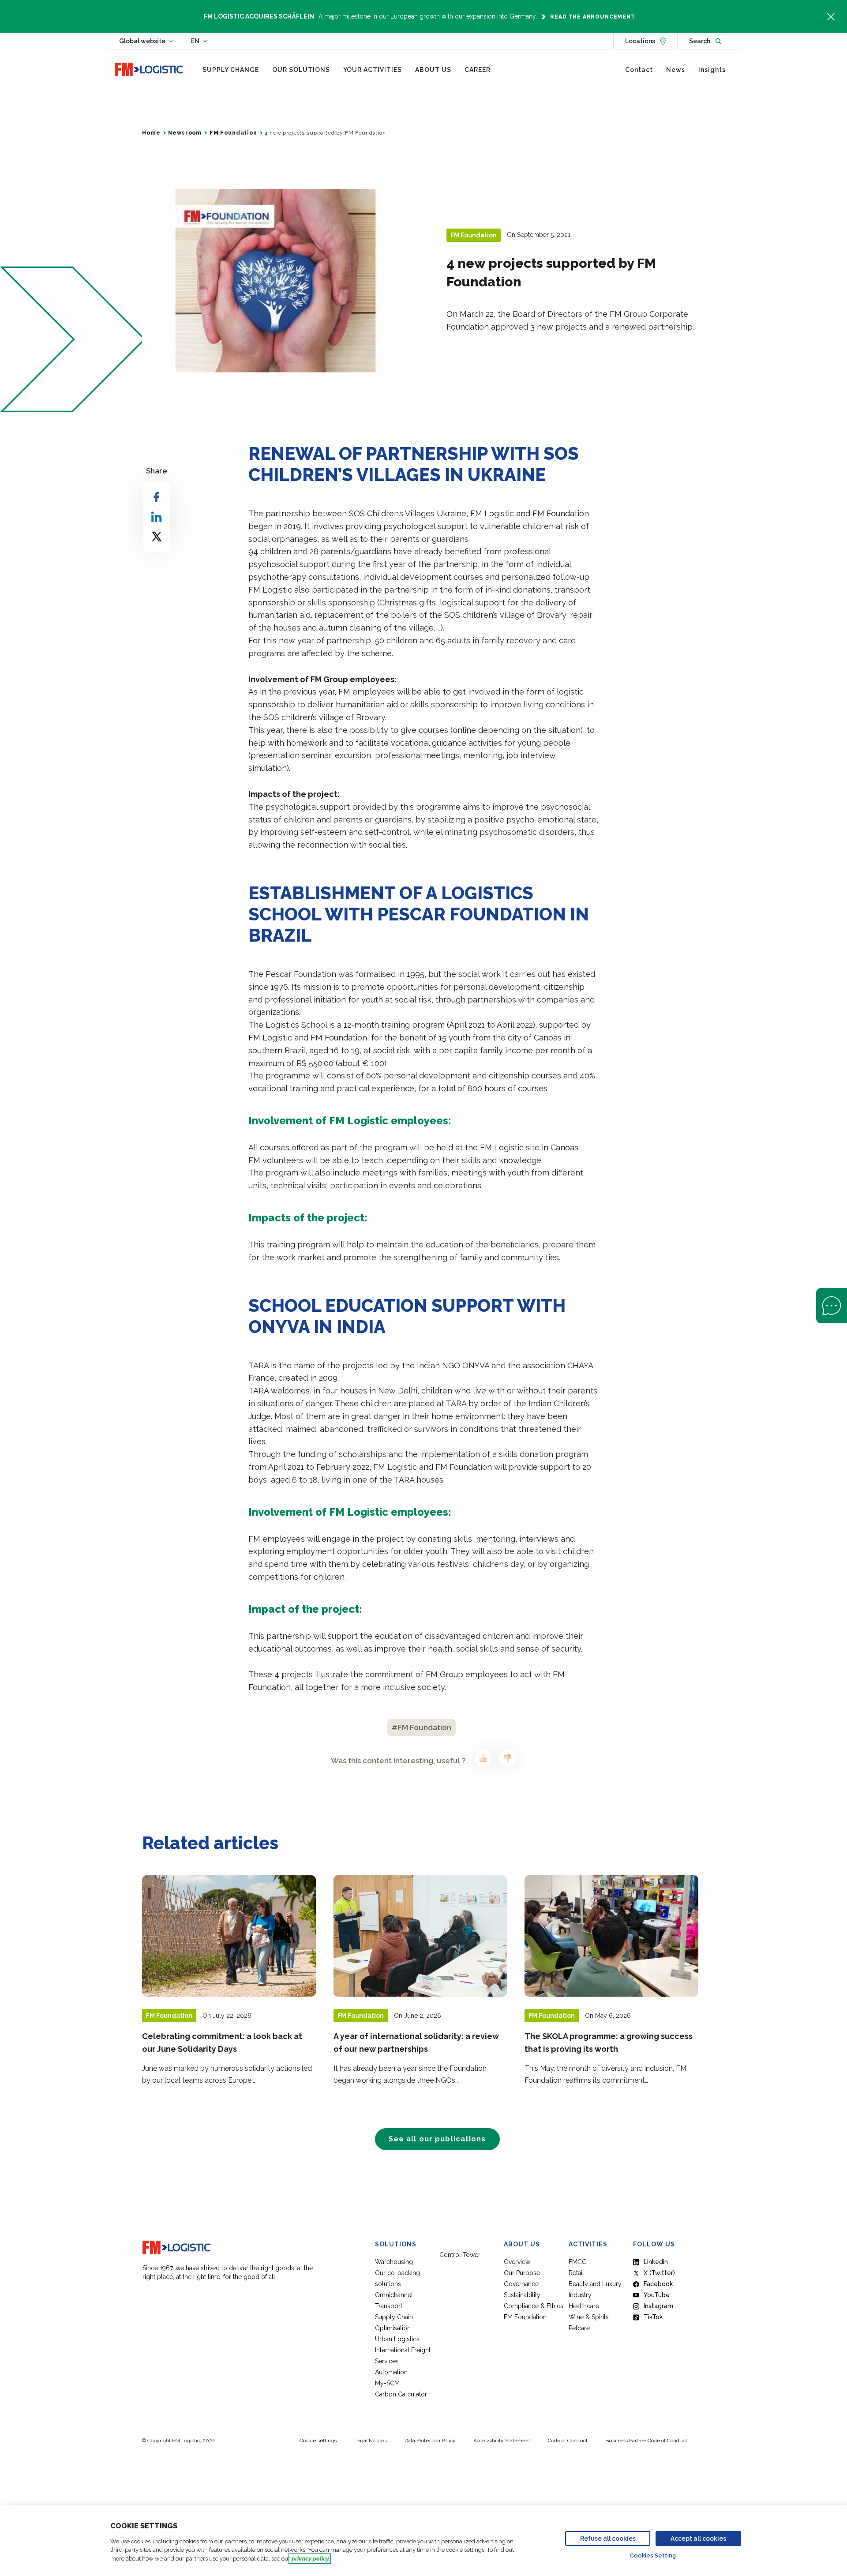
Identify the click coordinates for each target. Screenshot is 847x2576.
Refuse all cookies (608, 2538)
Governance (521, 2284)
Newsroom (185, 133)
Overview (517, 2262)
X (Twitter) (659, 2273)
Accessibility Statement (502, 2441)
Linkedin (656, 2262)
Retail (576, 2273)
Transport (389, 2306)
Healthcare (584, 2306)
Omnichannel (394, 2295)
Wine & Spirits (589, 2317)
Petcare (579, 2328)
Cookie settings (318, 2441)
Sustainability (522, 2295)
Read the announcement (593, 17)
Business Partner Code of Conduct (646, 2441)
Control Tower (460, 2255)
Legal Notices (371, 2441)
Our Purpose (522, 2273)
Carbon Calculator (401, 2394)
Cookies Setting (653, 2555)
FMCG (578, 2262)
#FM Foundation (422, 1727)
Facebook (658, 2284)
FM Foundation (233, 133)
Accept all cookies (698, 2538)
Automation (391, 2372)
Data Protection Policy (430, 2441)
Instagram (658, 2306)
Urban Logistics (397, 2339)
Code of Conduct (568, 2441)
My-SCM (388, 2383)
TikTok (653, 2317)
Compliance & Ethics (534, 2306)
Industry (580, 2295)
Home (151, 133)
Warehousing (394, 2262)
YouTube (657, 2295)
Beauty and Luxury (595, 2284)
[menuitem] (231, 70)
